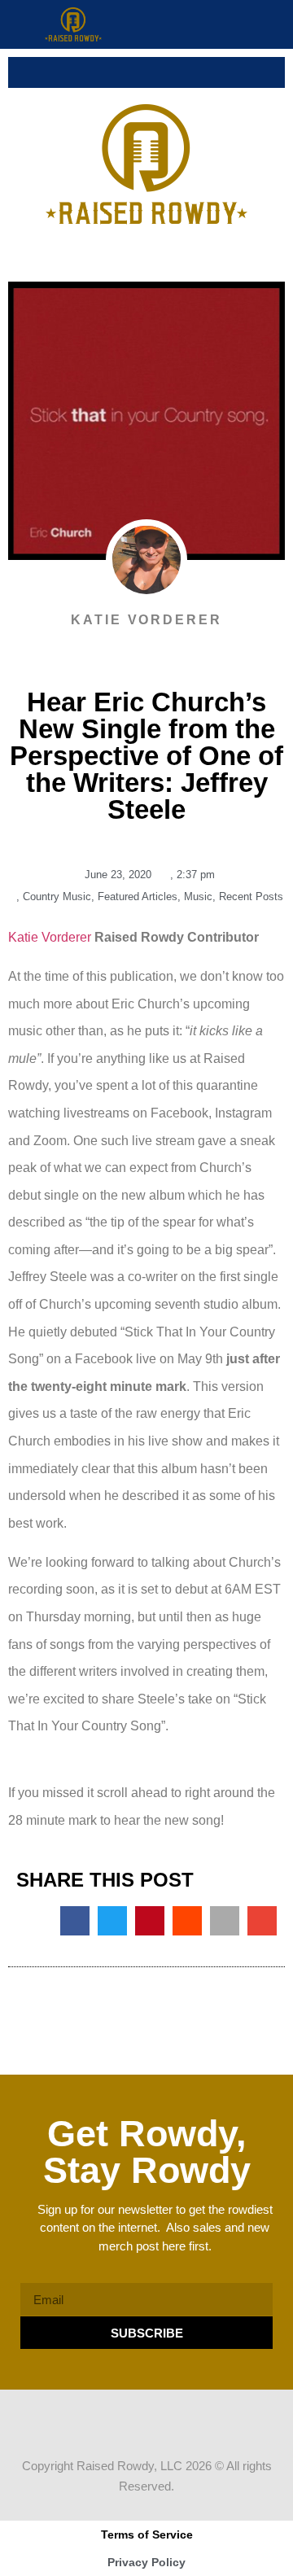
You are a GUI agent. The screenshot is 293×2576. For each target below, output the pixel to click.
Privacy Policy (146, 2562)
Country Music (57, 897)
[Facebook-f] (100, 2421)
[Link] (193, 2421)
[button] (277, 24)
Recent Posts (251, 897)
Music (198, 897)
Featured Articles (138, 897)
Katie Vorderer (50, 937)
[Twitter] (131, 2421)
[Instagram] (162, 2421)
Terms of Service (147, 2534)
